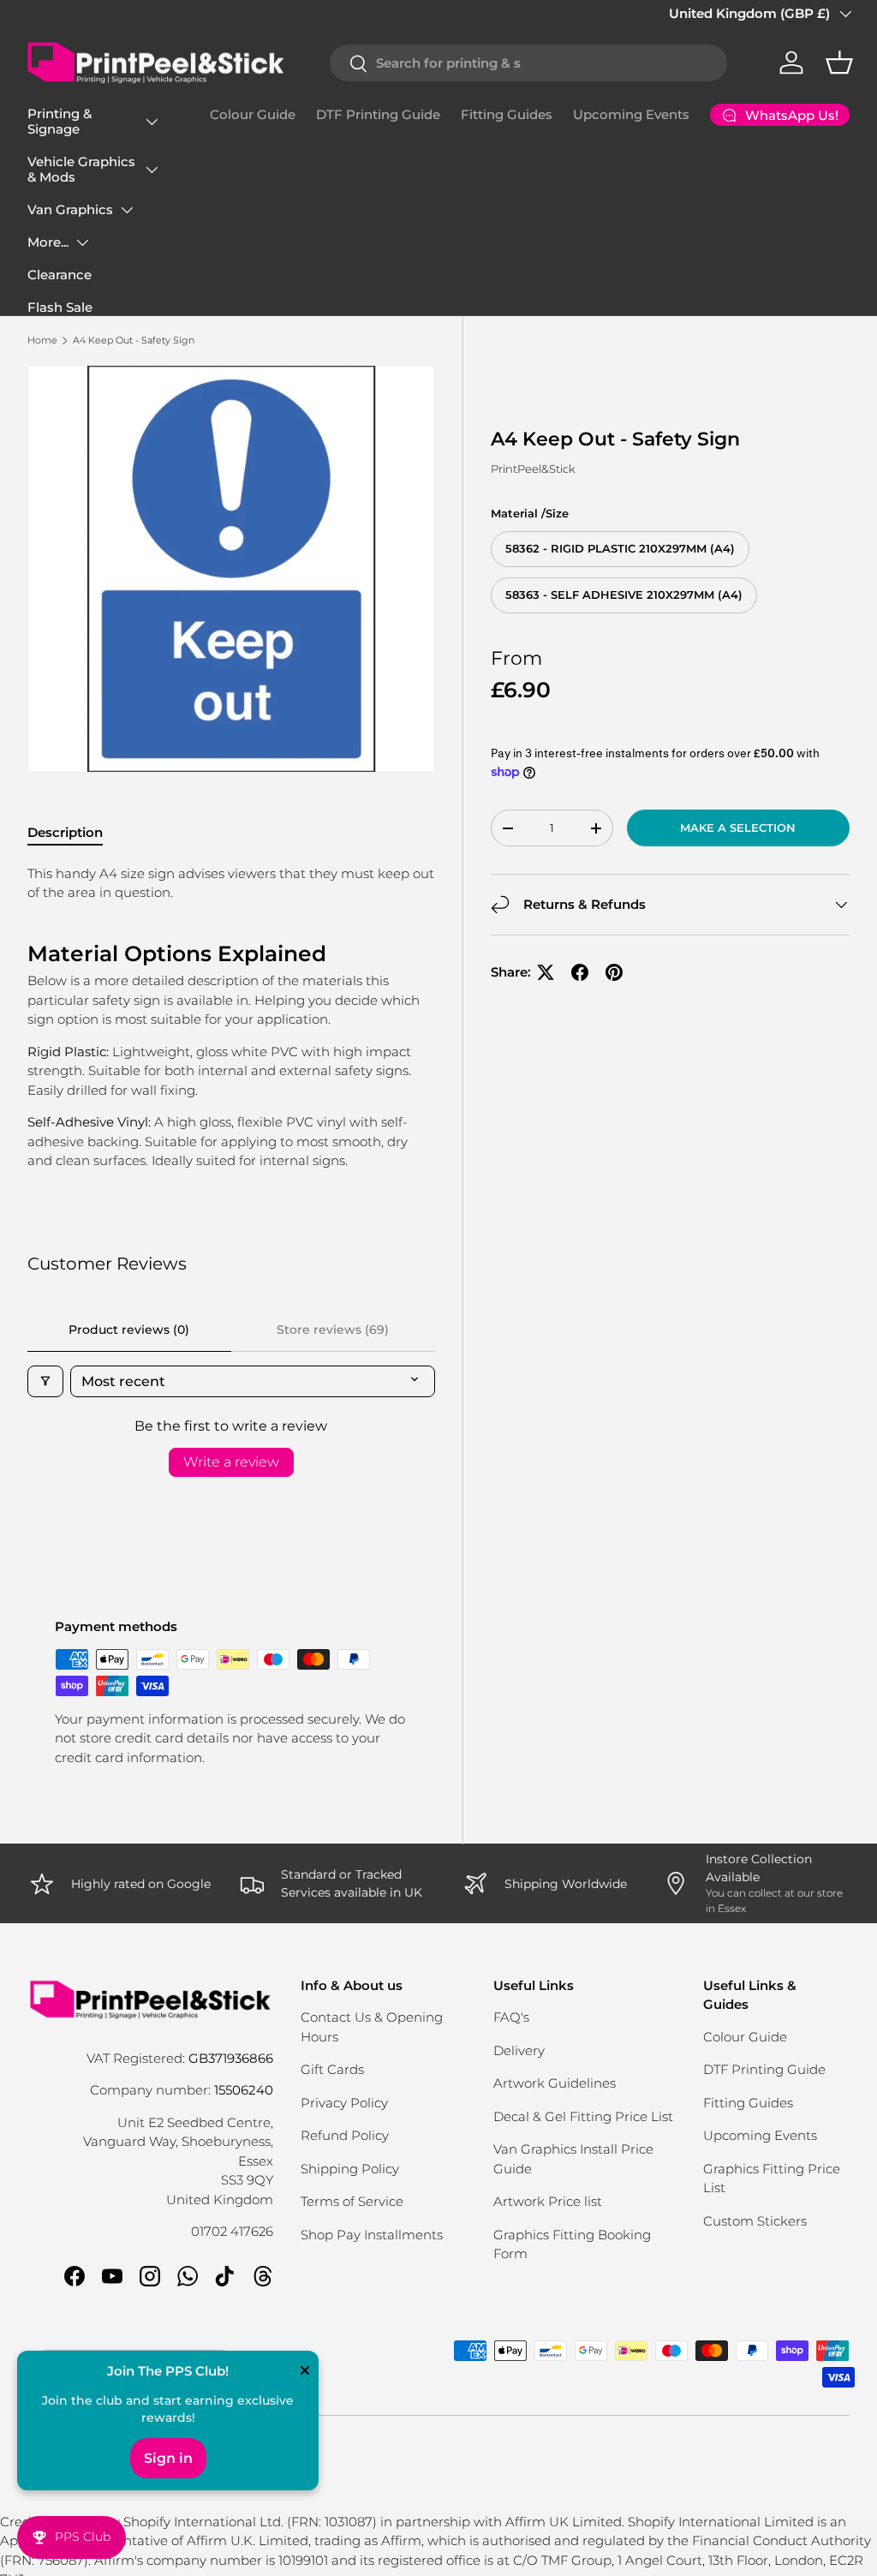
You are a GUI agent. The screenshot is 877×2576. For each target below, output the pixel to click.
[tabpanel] (231, 1018)
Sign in (168, 2458)
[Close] (305, 2372)
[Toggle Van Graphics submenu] (127, 210)
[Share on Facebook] (580, 972)
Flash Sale (60, 307)
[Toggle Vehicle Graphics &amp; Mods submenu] (152, 170)
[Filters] (45, 1381)
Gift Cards (332, 2069)
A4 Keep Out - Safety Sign (134, 340)
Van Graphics (70, 209)
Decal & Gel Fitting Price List (583, 2116)
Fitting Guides (507, 114)
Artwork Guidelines (555, 2083)
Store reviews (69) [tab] (333, 1330)
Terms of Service (352, 2201)
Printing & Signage (60, 121)
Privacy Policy (344, 2103)
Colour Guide (253, 114)
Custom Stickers (755, 2221)
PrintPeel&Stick (533, 469)
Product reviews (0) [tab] (129, 1330)
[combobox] (528, 63)
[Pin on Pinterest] (614, 972)
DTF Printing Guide (378, 114)
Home (42, 340)
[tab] (65, 832)
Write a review (231, 1462)
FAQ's (511, 2017)
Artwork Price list (548, 2201)
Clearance (60, 275)
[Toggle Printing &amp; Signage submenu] (152, 122)
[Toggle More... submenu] (82, 242)
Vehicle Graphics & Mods (81, 169)
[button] (839, 63)
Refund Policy (345, 2135)
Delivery (519, 2050)
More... (48, 242)
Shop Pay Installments (372, 2235)
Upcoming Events (631, 114)
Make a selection (738, 828)
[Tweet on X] (546, 972)
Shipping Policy (350, 2169)
